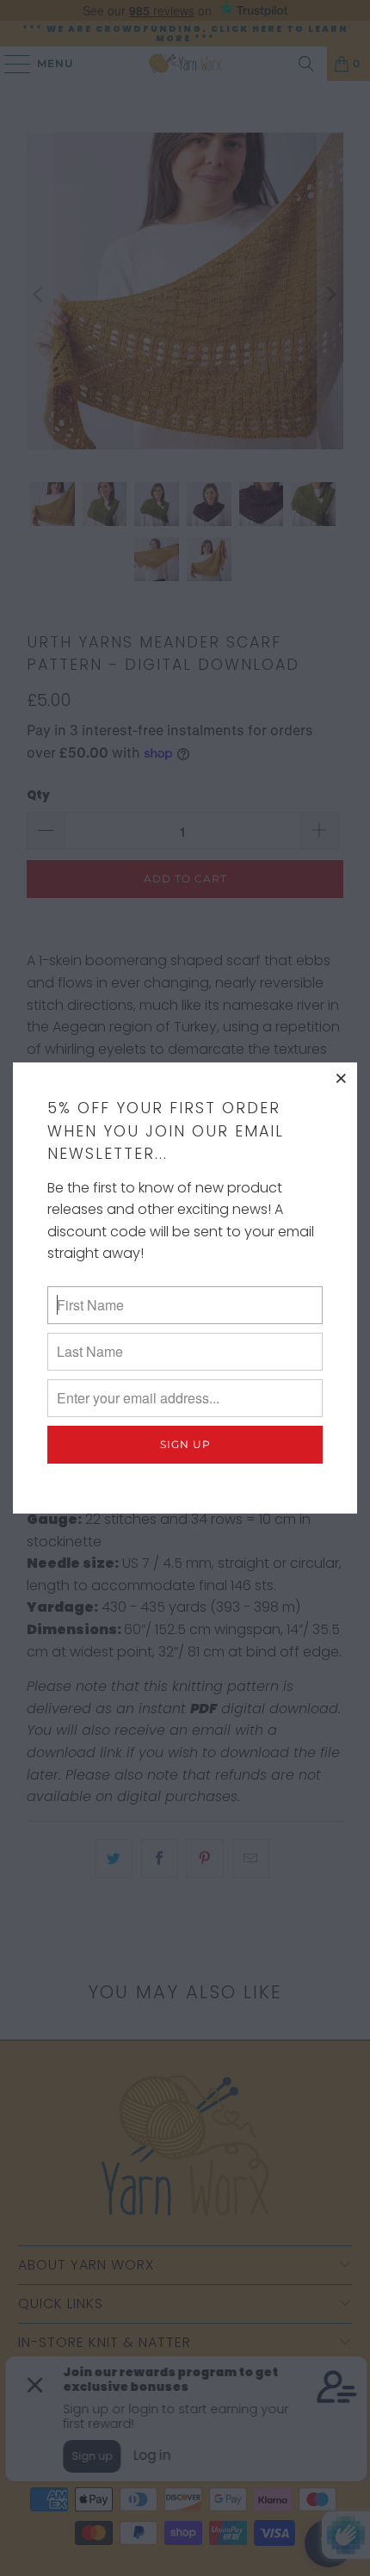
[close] (342, 1078)
